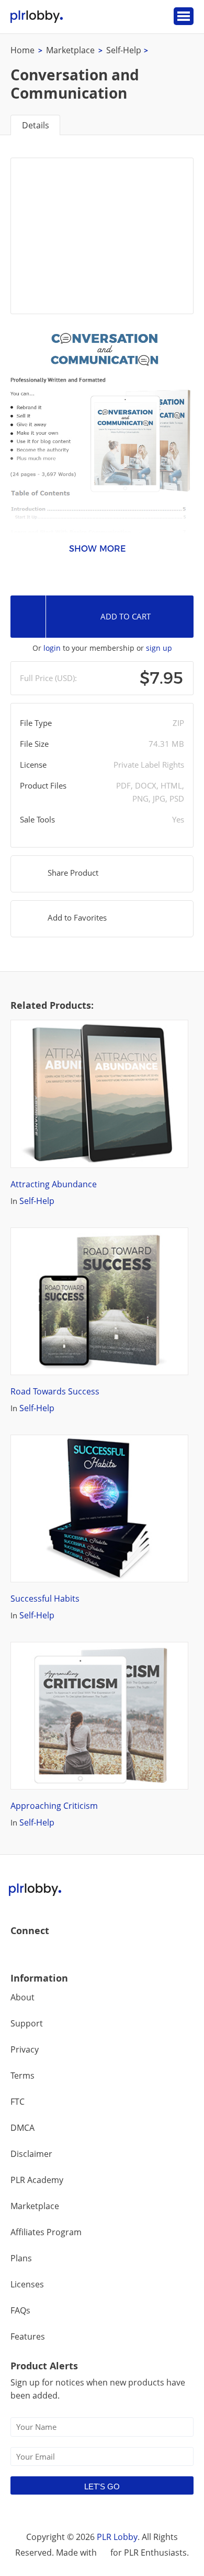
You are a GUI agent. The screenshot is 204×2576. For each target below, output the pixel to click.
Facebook (19, 1953)
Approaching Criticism (54, 1806)
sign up (159, 648)
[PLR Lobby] (37, 17)
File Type (36, 723)
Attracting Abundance (54, 1184)
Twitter (42, 1953)
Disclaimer (31, 2154)
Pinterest (87, 1953)
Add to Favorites (77, 917)
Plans (21, 2258)
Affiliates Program (46, 2232)
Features (28, 2336)
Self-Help (124, 50)
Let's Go (102, 2486)
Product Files (43, 785)
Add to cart (126, 616)
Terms (22, 2076)
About (22, 1997)
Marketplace (70, 50)
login (52, 648)
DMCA (22, 2128)
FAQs (20, 2310)
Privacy (25, 2049)
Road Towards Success (55, 1391)
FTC (18, 2102)
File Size (34, 744)
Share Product (73, 873)
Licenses (27, 2284)
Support (27, 2023)
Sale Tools (37, 819)
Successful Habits (45, 1599)
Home (22, 50)
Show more (98, 549)
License (33, 765)
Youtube (64, 1953)
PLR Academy (37, 2180)
